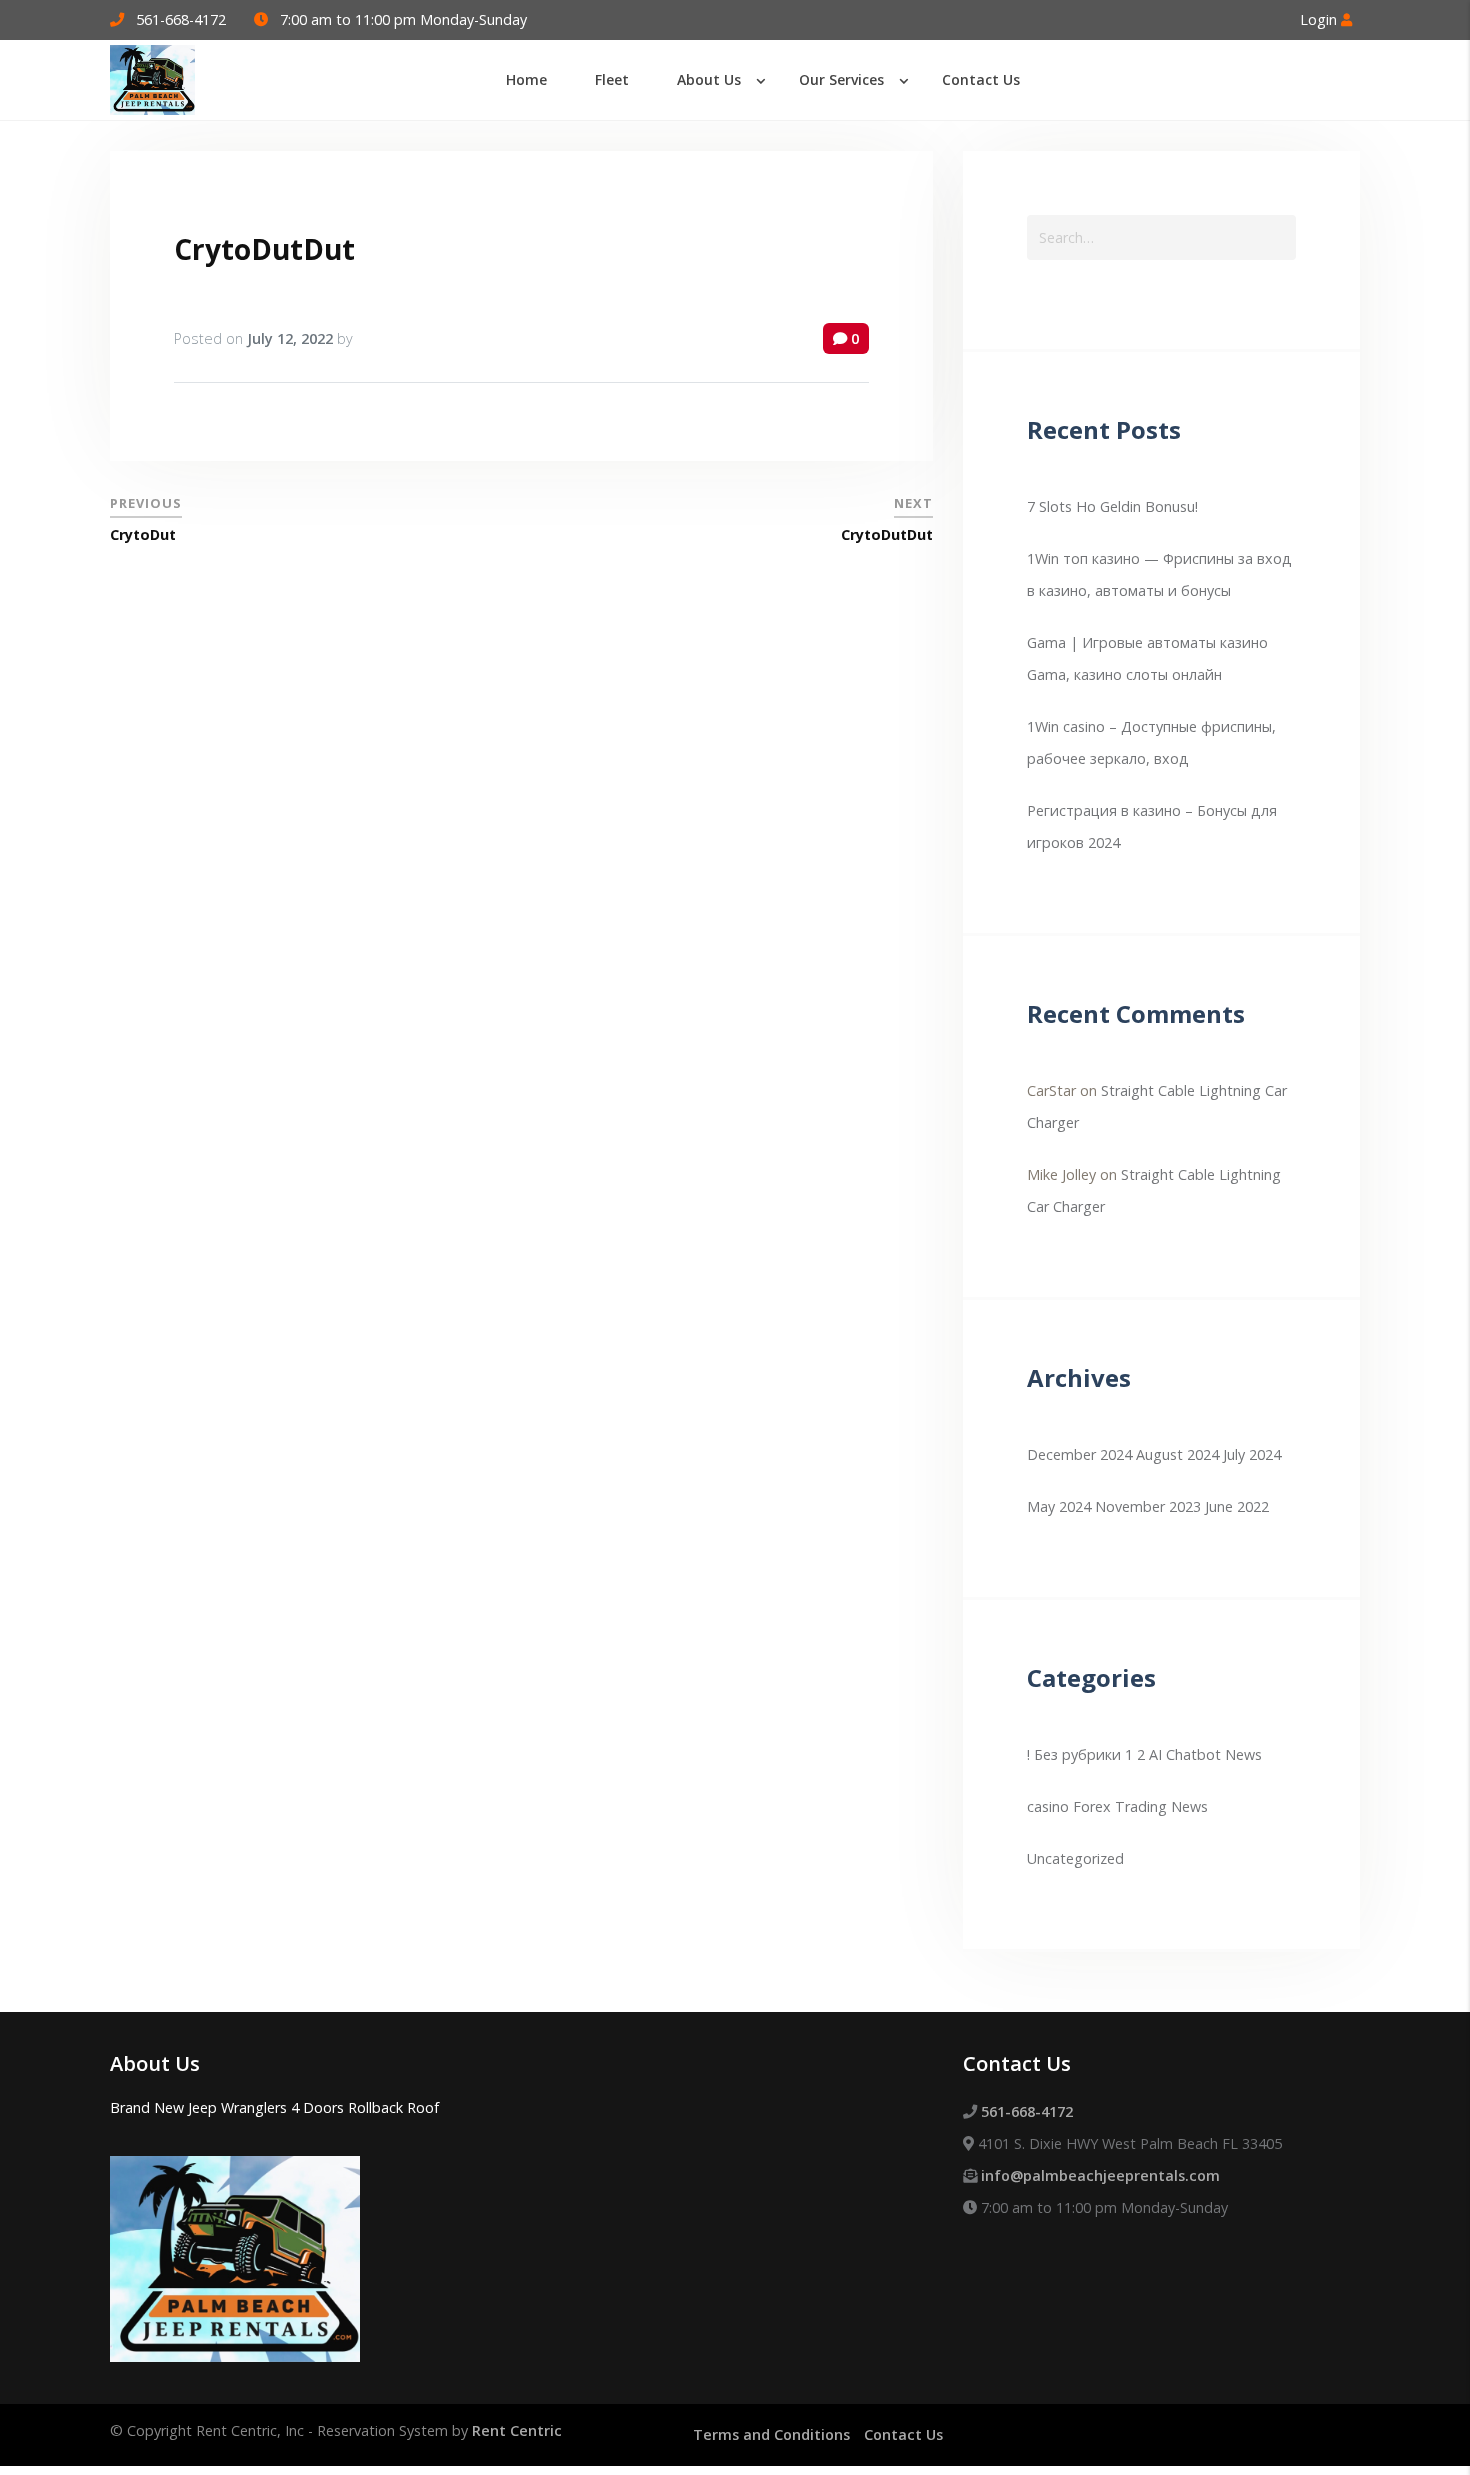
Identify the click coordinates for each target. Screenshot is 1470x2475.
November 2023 (1148, 1506)
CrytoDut (143, 534)
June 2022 (1237, 1506)
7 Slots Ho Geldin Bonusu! (1112, 506)
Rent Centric (517, 2430)
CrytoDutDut (264, 249)
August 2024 (1177, 1454)
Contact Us (903, 2434)
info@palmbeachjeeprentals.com (1100, 2175)
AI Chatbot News (1205, 1754)
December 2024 (1079, 1454)
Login (1320, 19)
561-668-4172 (181, 19)
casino (1048, 1806)
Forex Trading (1120, 1806)
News (1189, 1806)
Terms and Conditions (771, 2434)
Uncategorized (1075, 1858)
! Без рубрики (1074, 1754)
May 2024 (1059, 1506)
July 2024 (1252, 1454)
